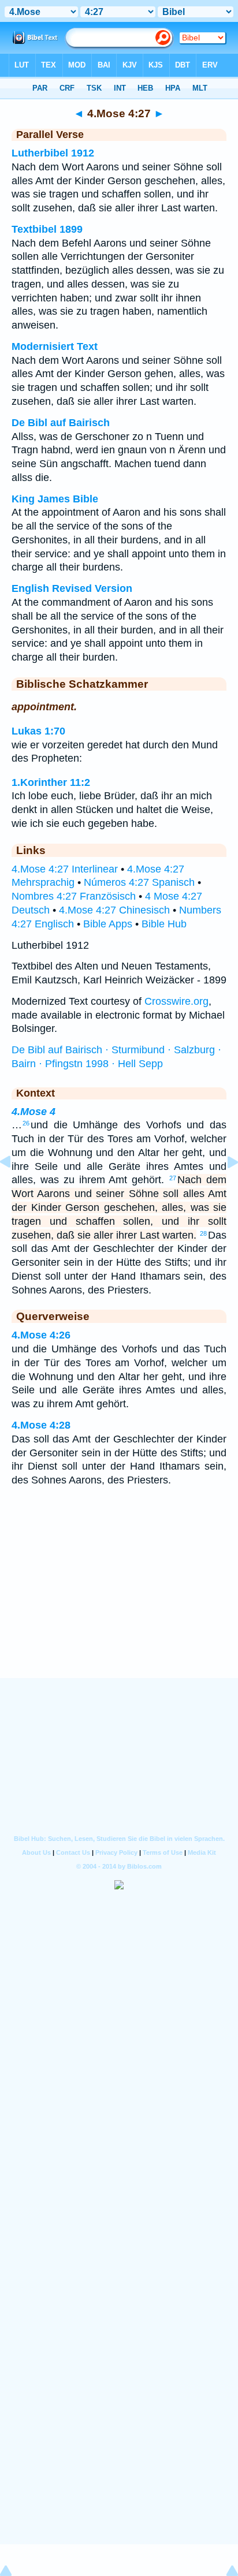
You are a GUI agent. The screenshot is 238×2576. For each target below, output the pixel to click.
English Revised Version (72, 588)
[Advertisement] (119, 1606)
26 (26, 1123)
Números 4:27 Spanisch (139, 882)
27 (173, 1178)
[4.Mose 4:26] (14, 1188)
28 (203, 1233)
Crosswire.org (176, 1001)
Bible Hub (164, 924)
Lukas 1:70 (38, 731)
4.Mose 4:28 (41, 1425)
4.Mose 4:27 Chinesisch (114, 910)
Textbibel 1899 (47, 229)
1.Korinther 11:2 (51, 782)
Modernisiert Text (55, 346)
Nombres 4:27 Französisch (74, 896)
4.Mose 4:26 (41, 1335)
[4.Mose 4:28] (224, 1188)
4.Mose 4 (34, 1112)
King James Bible (55, 499)
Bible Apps (108, 924)
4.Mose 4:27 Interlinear (65, 869)
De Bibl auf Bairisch (61, 423)
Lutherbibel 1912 (53, 153)
